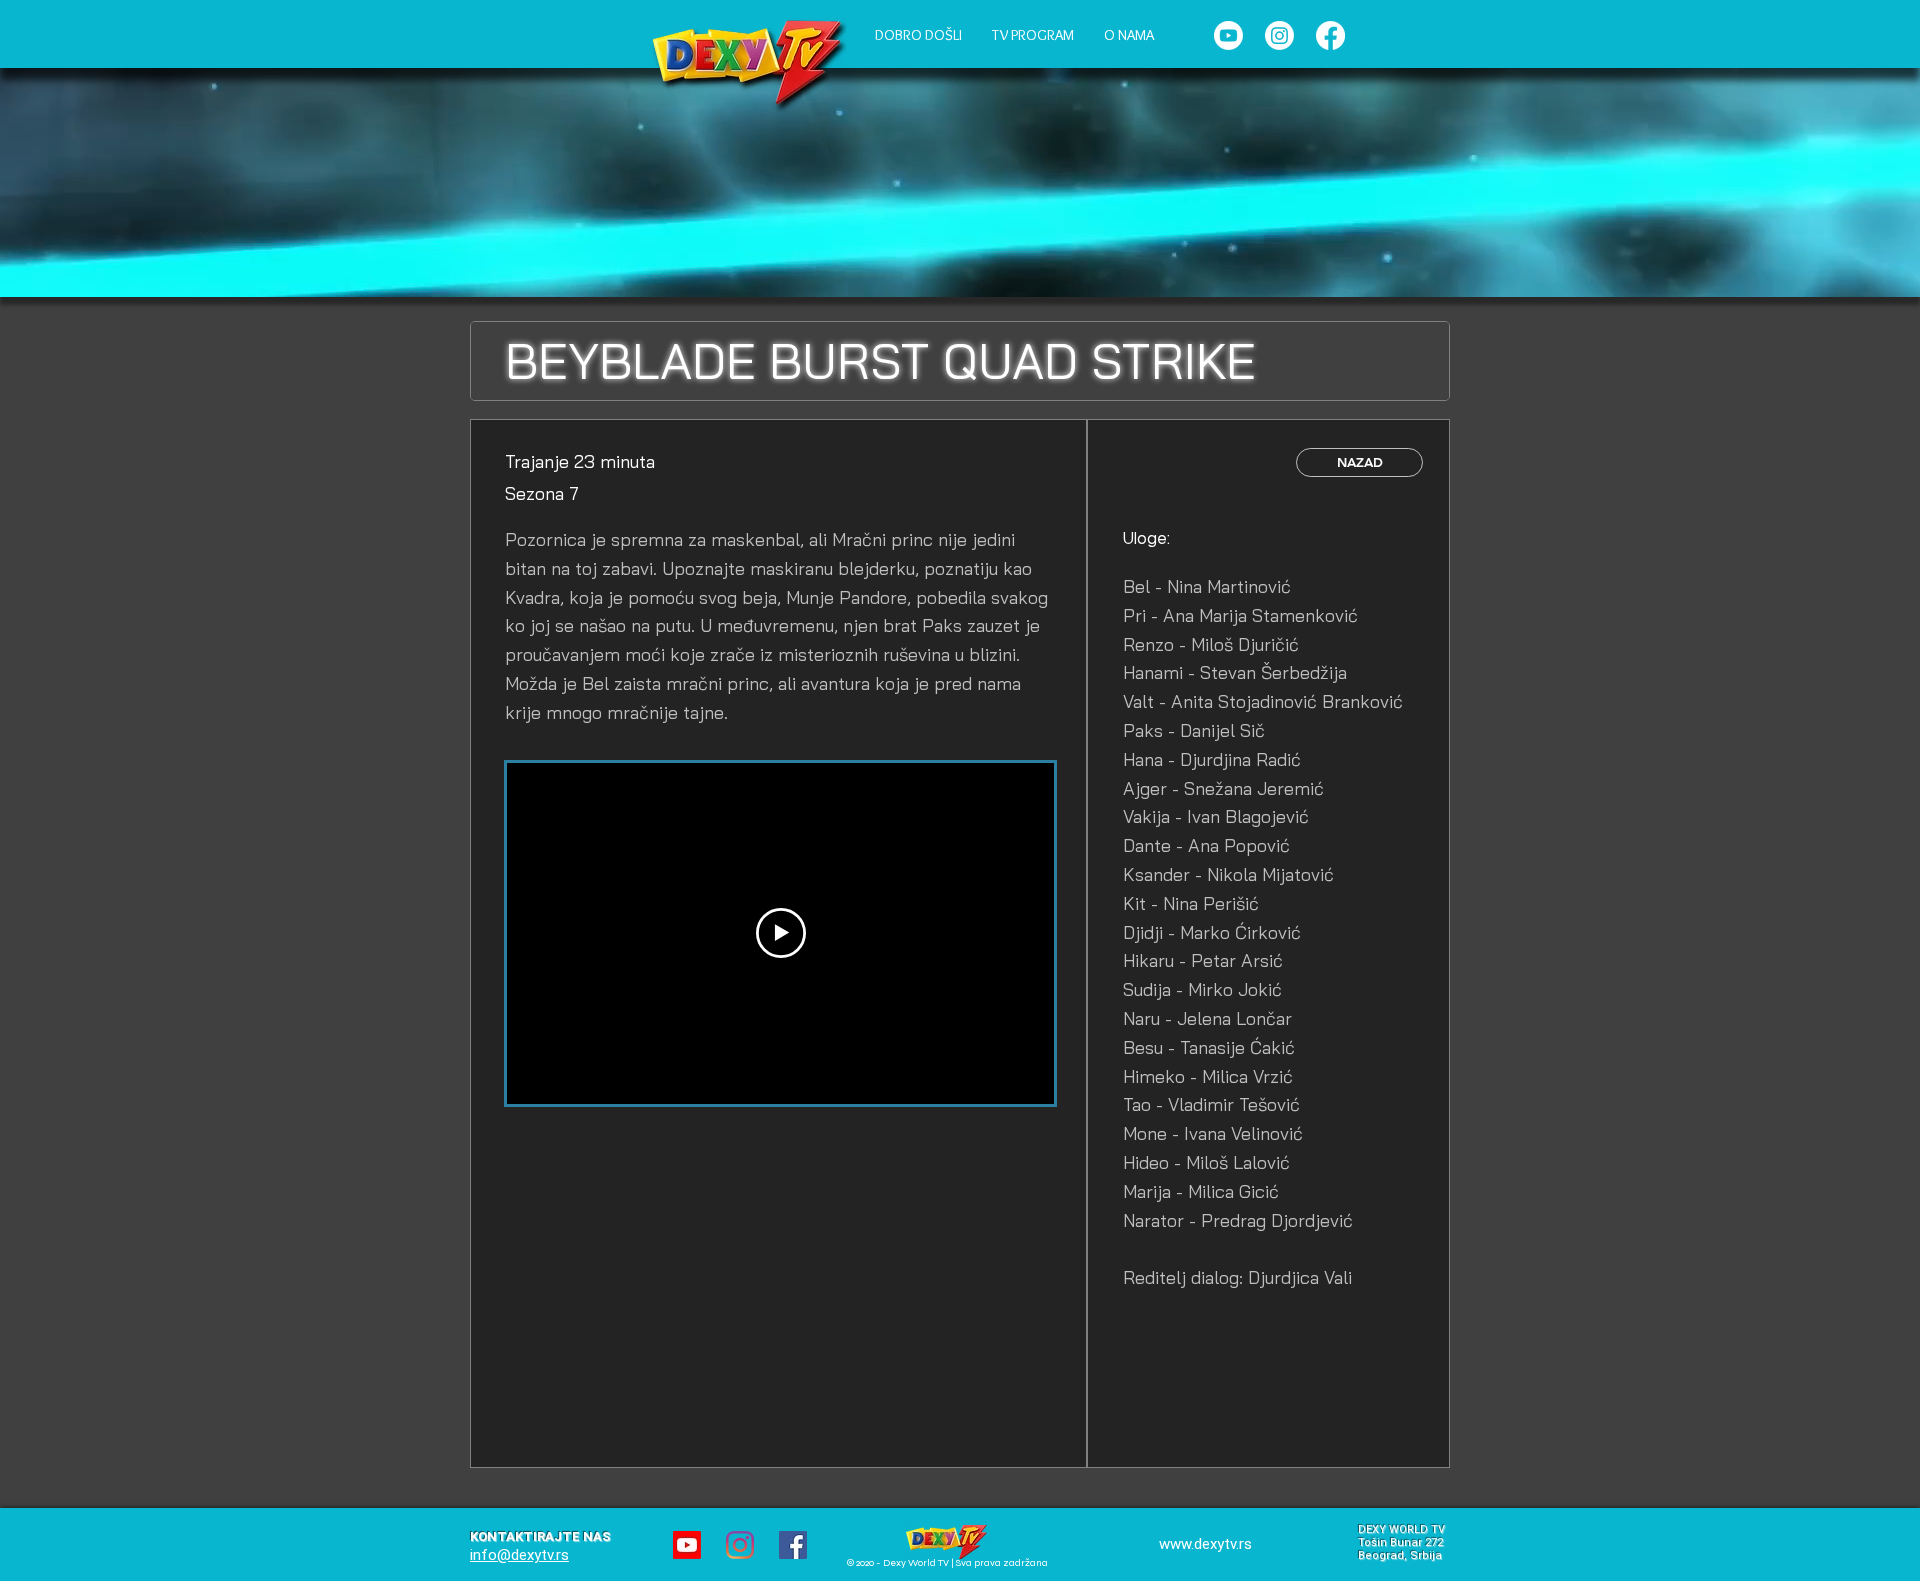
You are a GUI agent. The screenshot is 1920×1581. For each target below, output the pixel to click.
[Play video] (781, 933)
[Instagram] (1279, 35)
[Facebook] (1330, 35)
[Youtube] (1228, 35)
